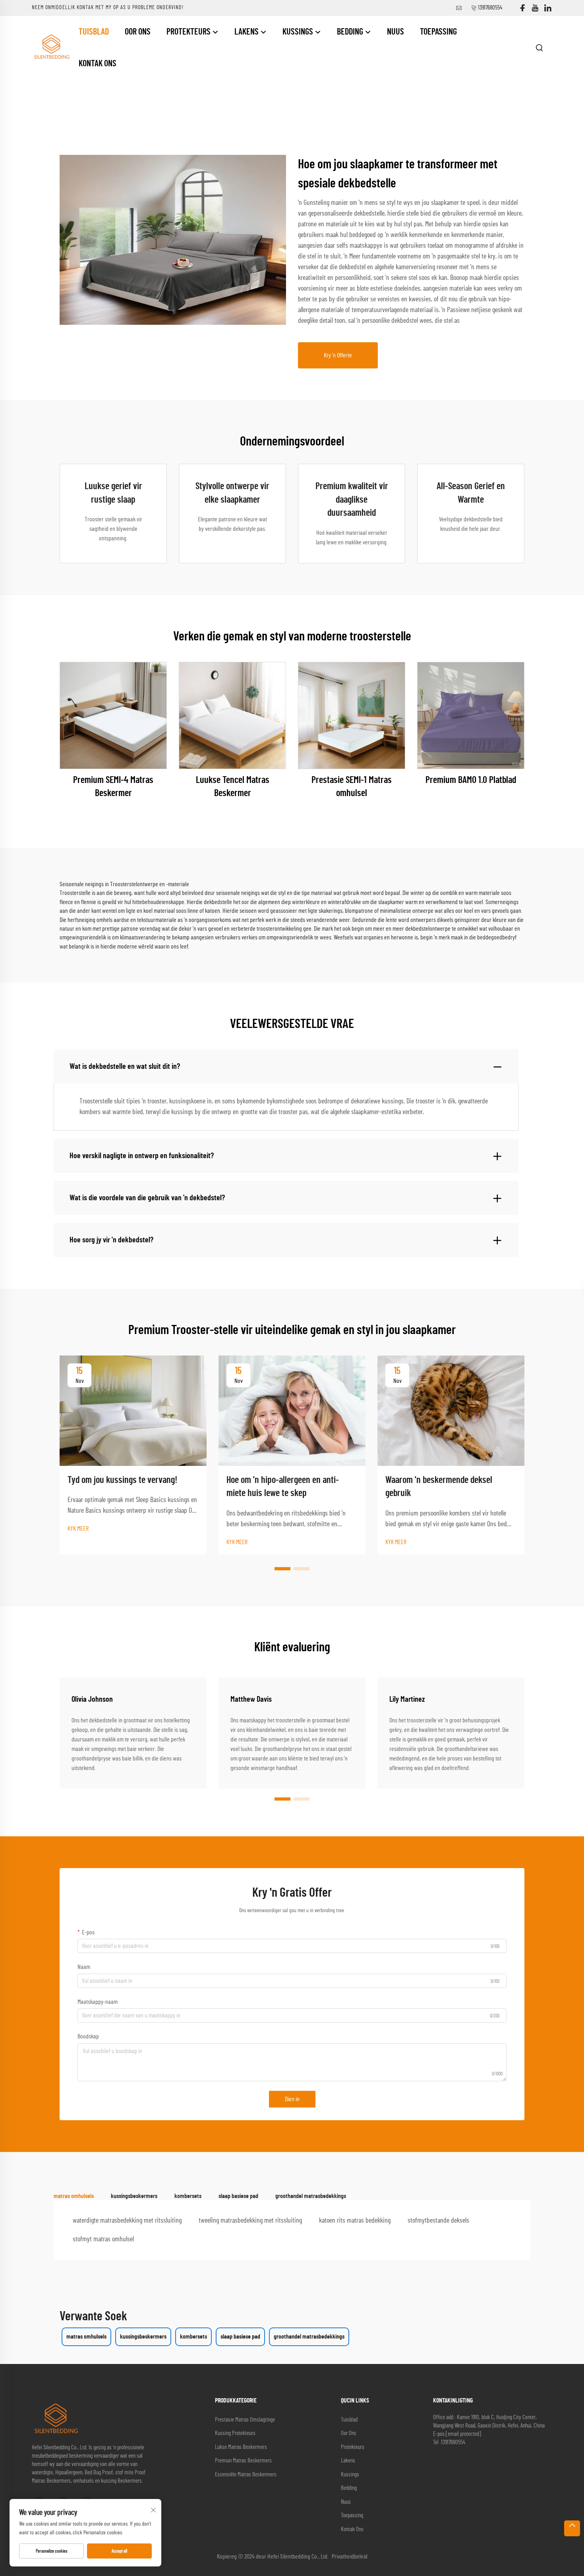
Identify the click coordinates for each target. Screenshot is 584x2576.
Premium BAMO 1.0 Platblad (471, 780)
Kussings (299, 32)
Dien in (292, 2099)
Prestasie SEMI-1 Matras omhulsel (352, 787)
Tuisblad (94, 32)
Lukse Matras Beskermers (241, 2447)
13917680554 (490, 8)
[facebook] (522, 8)
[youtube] (535, 8)
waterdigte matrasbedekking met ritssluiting (127, 2221)
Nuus (395, 32)
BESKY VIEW (113, 715)
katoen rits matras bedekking (355, 2221)
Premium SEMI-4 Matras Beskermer (113, 787)
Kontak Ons (98, 64)
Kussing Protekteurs (235, 2433)
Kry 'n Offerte (338, 355)
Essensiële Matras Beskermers (246, 2475)
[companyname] (51, 47)
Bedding (351, 32)
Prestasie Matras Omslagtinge (245, 2420)
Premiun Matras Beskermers (243, 2461)
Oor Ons (138, 32)
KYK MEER (78, 1529)
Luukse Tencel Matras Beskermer (233, 787)
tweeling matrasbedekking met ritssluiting (250, 2221)
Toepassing (438, 32)
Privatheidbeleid (350, 2557)
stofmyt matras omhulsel (103, 2239)
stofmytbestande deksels (438, 2221)
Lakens (247, 32)
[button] (282, 1569)
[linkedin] (548, 8)
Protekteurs (189, 32)
